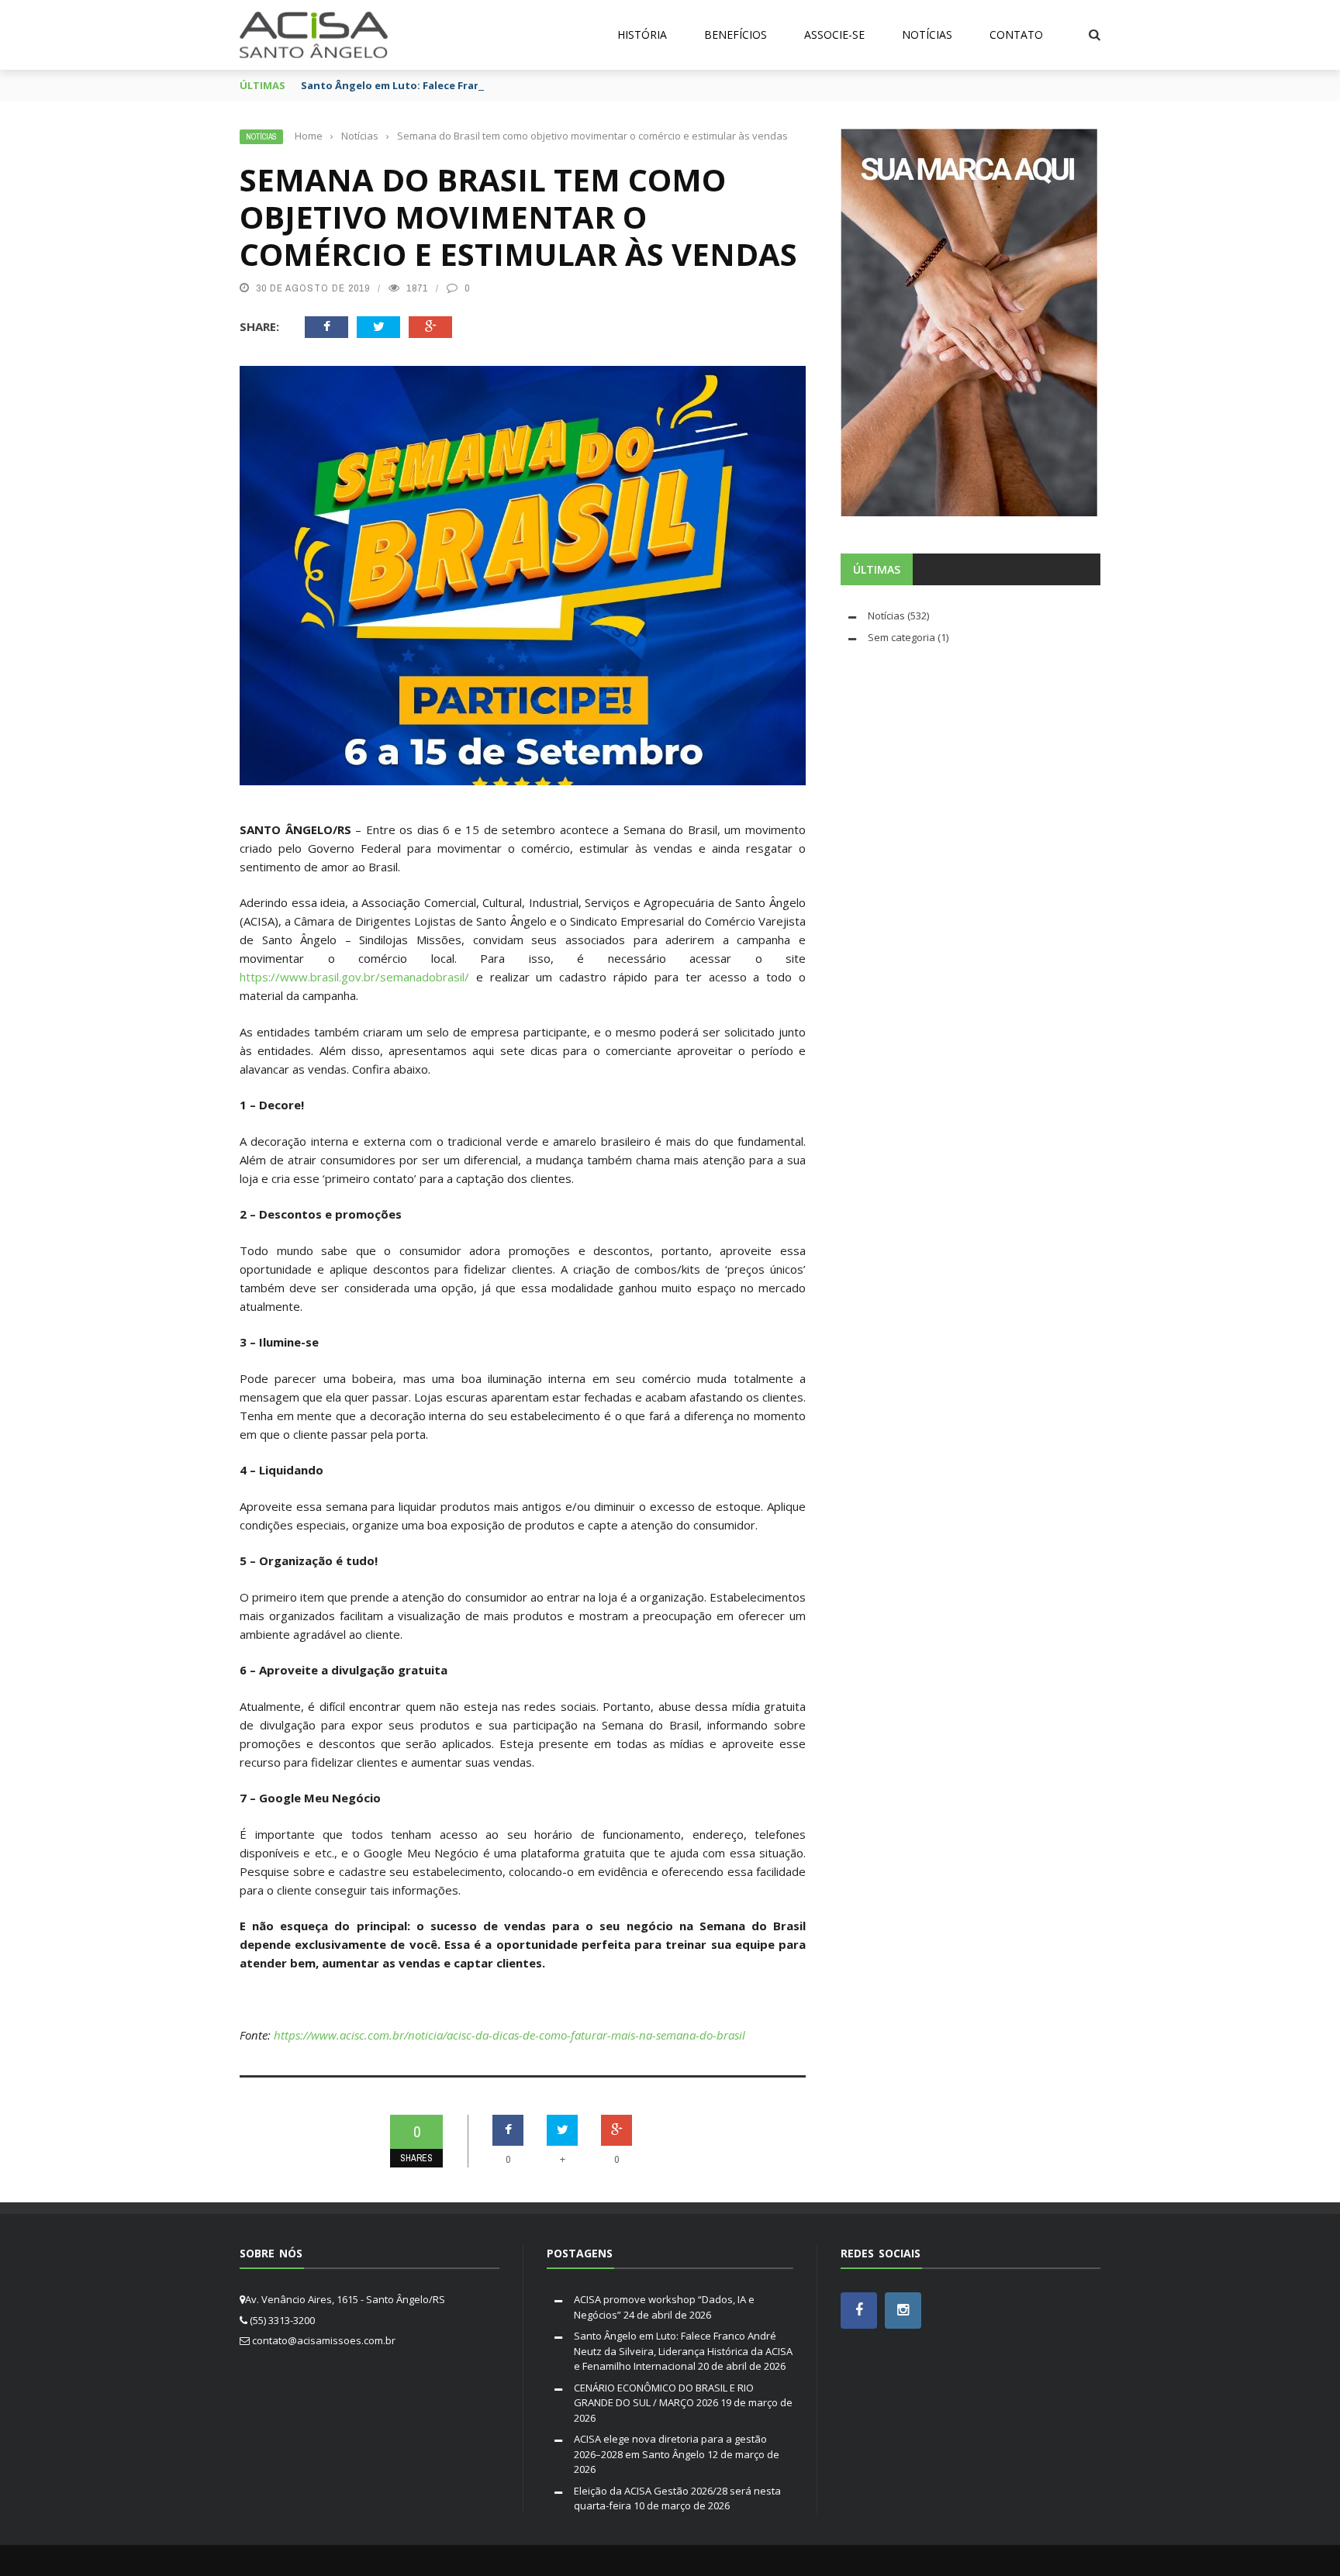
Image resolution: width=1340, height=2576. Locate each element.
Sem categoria (901, 637)
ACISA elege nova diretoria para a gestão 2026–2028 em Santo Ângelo (670, 2447)
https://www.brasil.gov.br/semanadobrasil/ (354, 977)
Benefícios (736, 34)
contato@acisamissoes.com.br (324, 2340)
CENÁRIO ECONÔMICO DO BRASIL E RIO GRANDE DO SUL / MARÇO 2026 (664, 2395)
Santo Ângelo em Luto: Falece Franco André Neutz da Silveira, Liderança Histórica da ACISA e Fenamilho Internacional (683, 2351)
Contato (1016, 34)
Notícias (927, 34)
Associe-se (834, 34)
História (642, 34)
